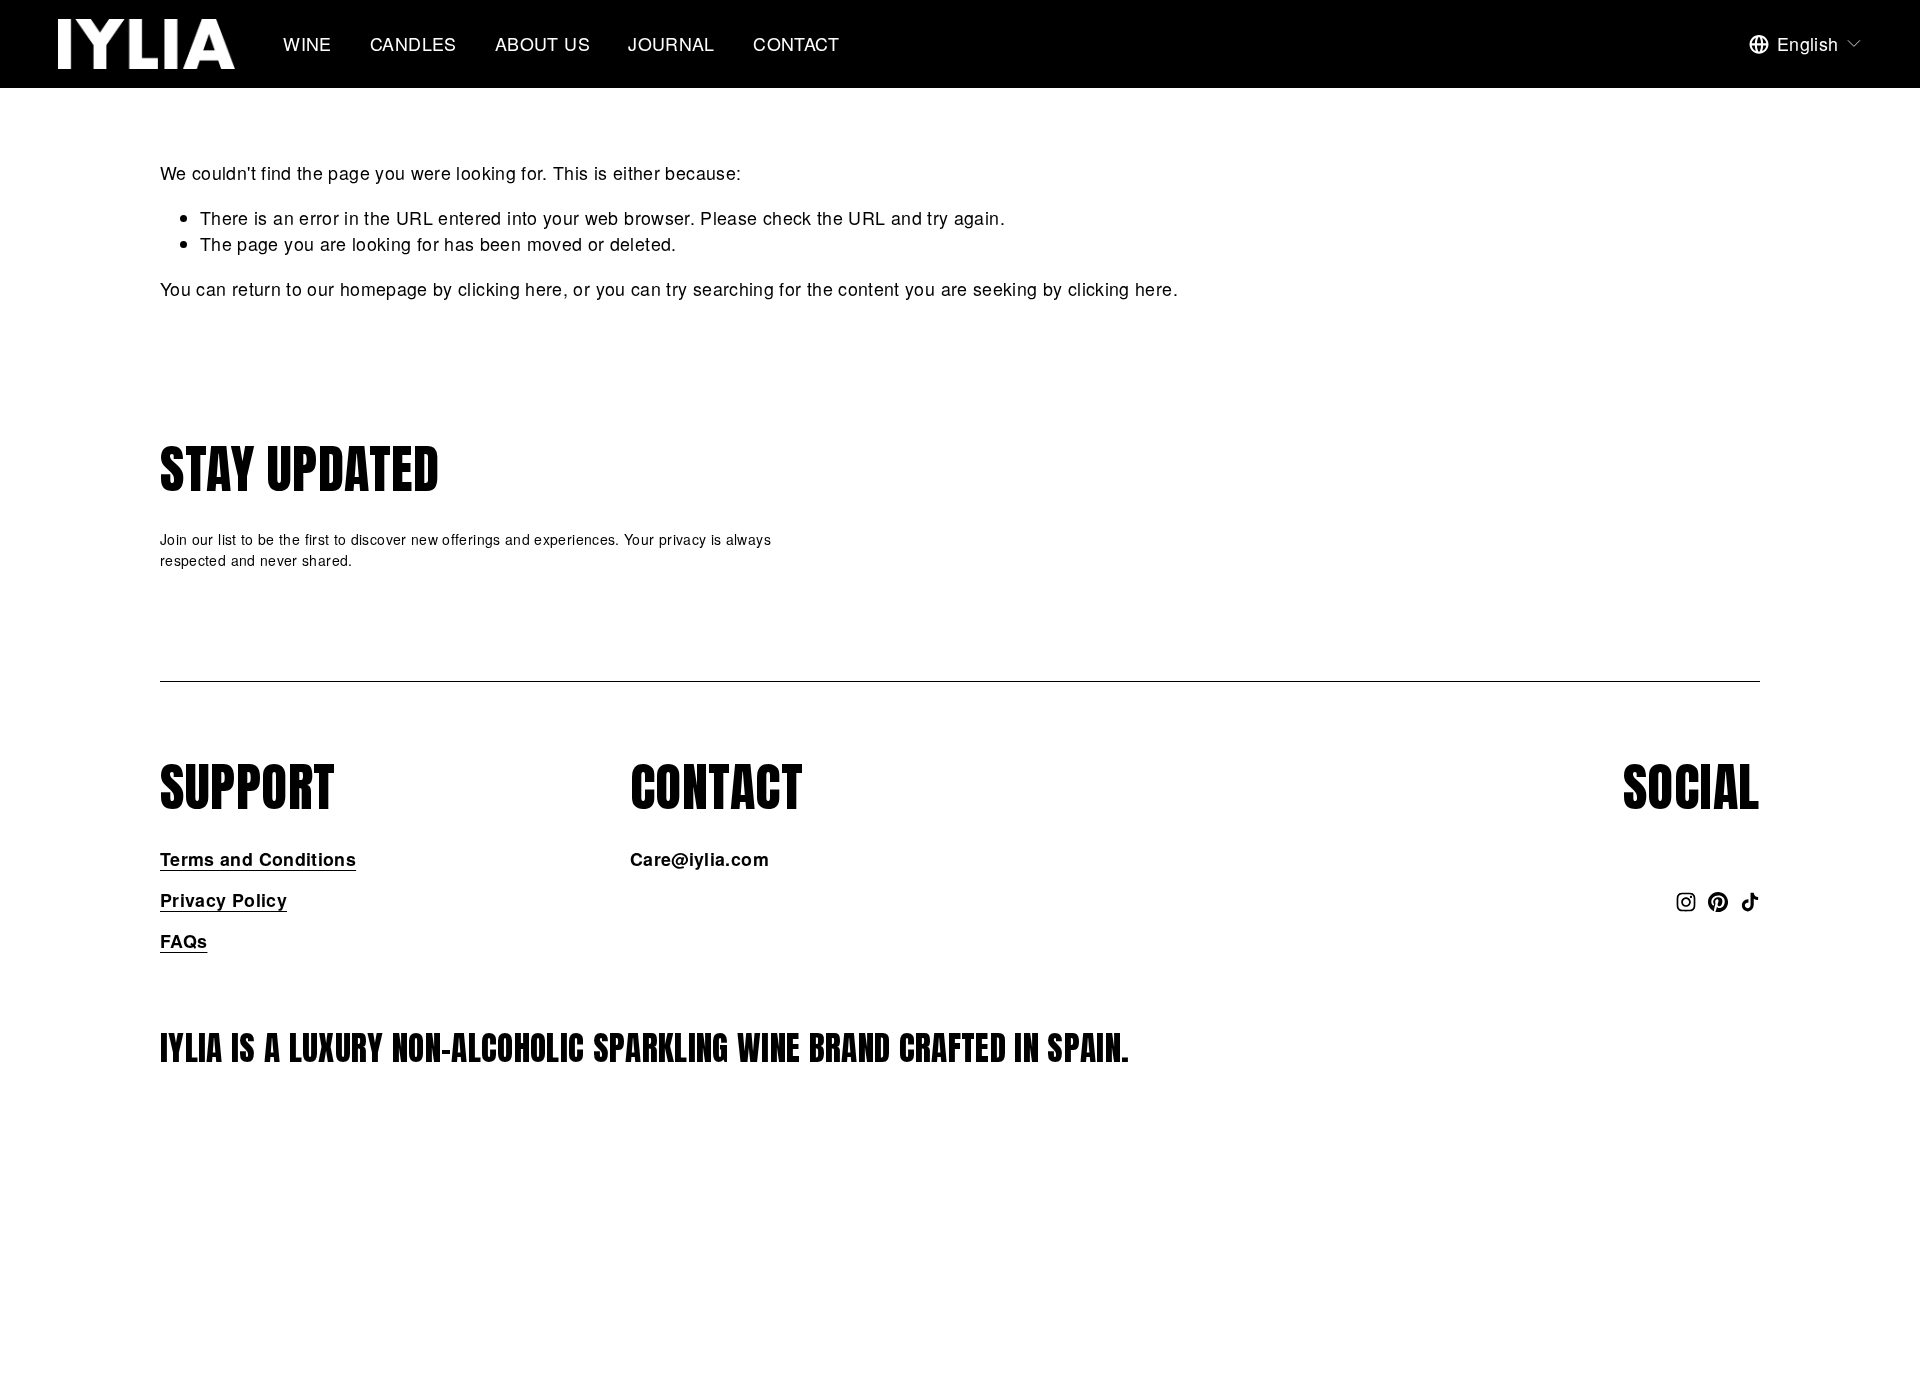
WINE (307, 43)
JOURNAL (671, 43)
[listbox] (1806, 44)
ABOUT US (542, 43)
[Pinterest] (1718, 902)
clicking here (510, 288)
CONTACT (796, 43)
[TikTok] (1750, 902)
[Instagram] (1686, 902)
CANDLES (413, 43)
